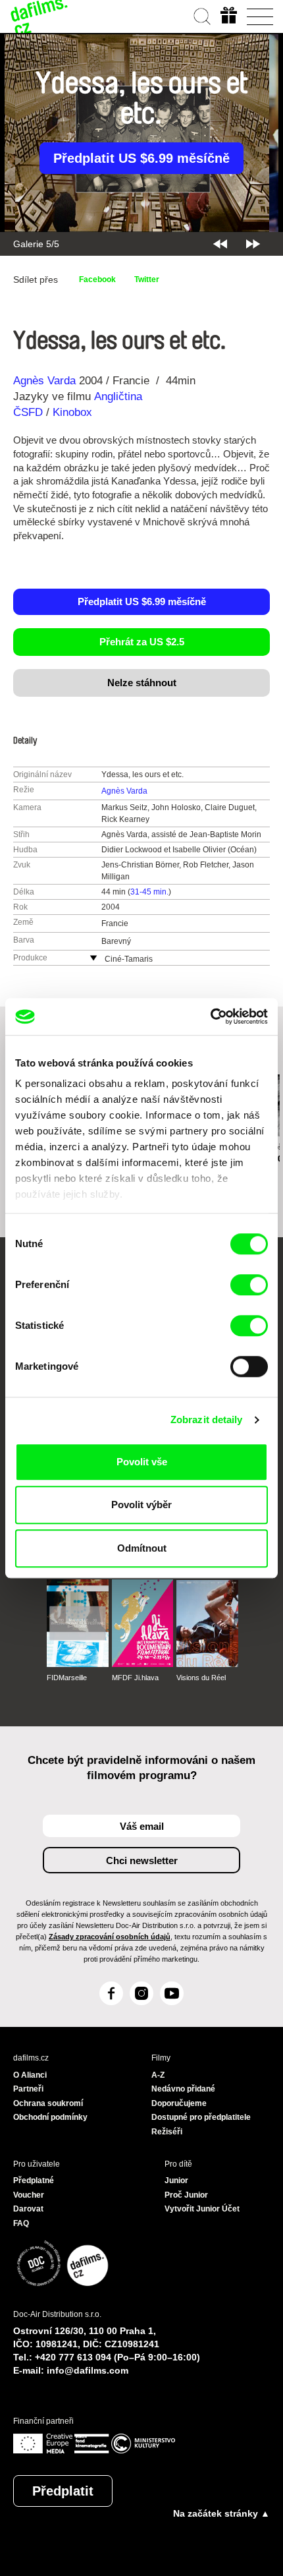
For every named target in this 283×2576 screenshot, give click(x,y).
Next (253, 244)
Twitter (147, 279)
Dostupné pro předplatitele (201, 2117)
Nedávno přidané (183, 2089)
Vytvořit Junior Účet (202, 2209)
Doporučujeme (179, 2103)
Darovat (28, 2209)
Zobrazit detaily (207, 1420)
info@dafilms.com (88, 2370)
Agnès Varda (44, 381)
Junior (176, 2181)
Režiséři (167, 2132)
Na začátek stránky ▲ (221, 2513)
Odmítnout (142, 1548)
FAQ (21, 2223)
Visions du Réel (201, 1678)
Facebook (97, 279)
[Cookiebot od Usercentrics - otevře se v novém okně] (210, 1016)
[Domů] (39, 16)
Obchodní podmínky (50, 2117)
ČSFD (30, 412)
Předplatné (34, 2181)
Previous (220, 244)
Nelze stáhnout (142, 683)
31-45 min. (149, 892)
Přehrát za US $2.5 (142, 642)
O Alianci (30, 2075)
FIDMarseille (67, 1678)
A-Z (158, 2075)
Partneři (28, 2089)
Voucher (29, 2195)
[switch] (249, 1285)
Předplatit (63, 2491)
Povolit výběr (141, 1505)
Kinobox (72, 412)
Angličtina (118, 396)
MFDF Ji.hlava (135, 1678)
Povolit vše (142, 1462)
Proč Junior (186, 2195)
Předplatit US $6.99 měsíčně (141, 158)
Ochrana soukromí (48, 2103)
